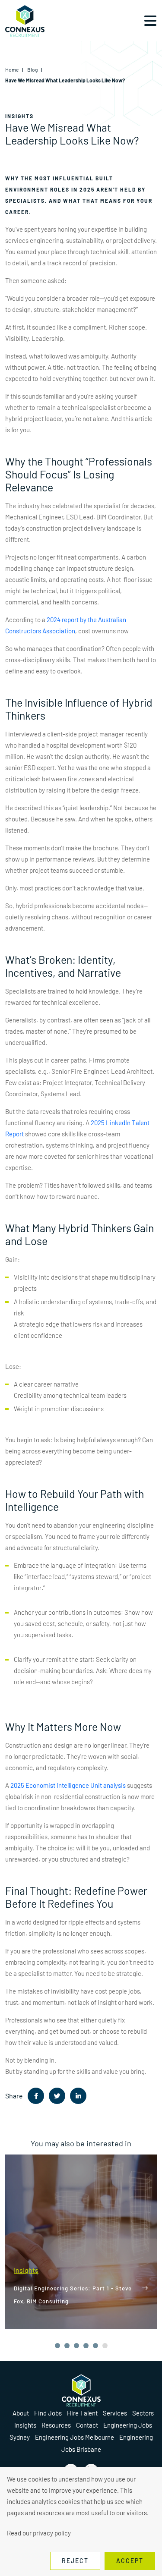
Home (12, 69)
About (21, 2413)
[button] (57, 2346)
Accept (130, 2561)
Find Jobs (48, 2413)
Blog (32, 69)
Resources (56, 2425)
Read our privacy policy (39, 2533)
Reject (75, 2561)
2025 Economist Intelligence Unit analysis (68, 1785)
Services (115, 2413)
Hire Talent (82, 2413)
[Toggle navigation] (150, 21)
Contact (87, 2425)
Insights (25, 2425)
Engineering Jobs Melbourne (75, 2437)
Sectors (143, 2413)
